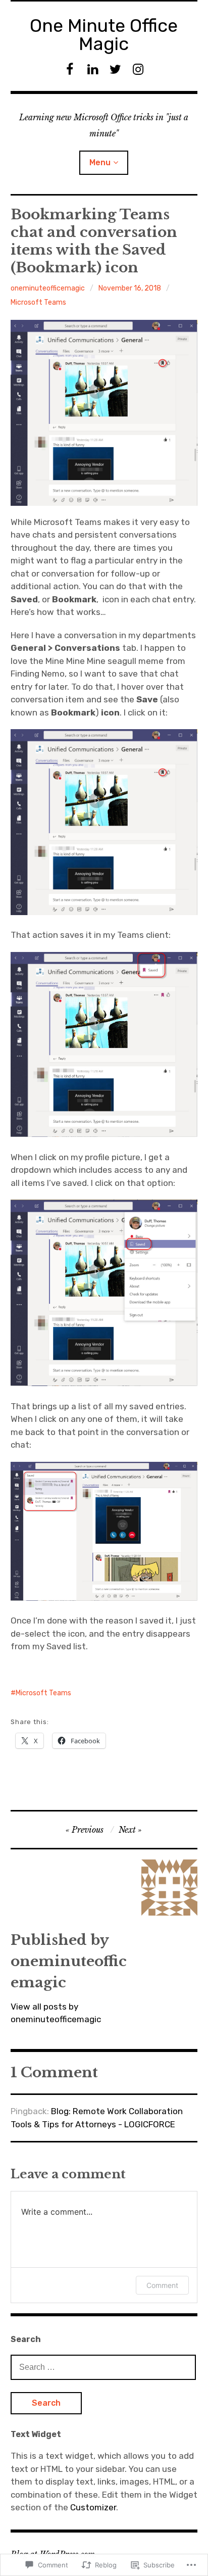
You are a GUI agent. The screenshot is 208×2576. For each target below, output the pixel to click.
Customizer (93, 2507)
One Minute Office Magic (104, 35)
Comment (162, 2285)
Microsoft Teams (38, 302)
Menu (100, 162)
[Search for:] (103, 2367)
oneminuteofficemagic (48, 288)
